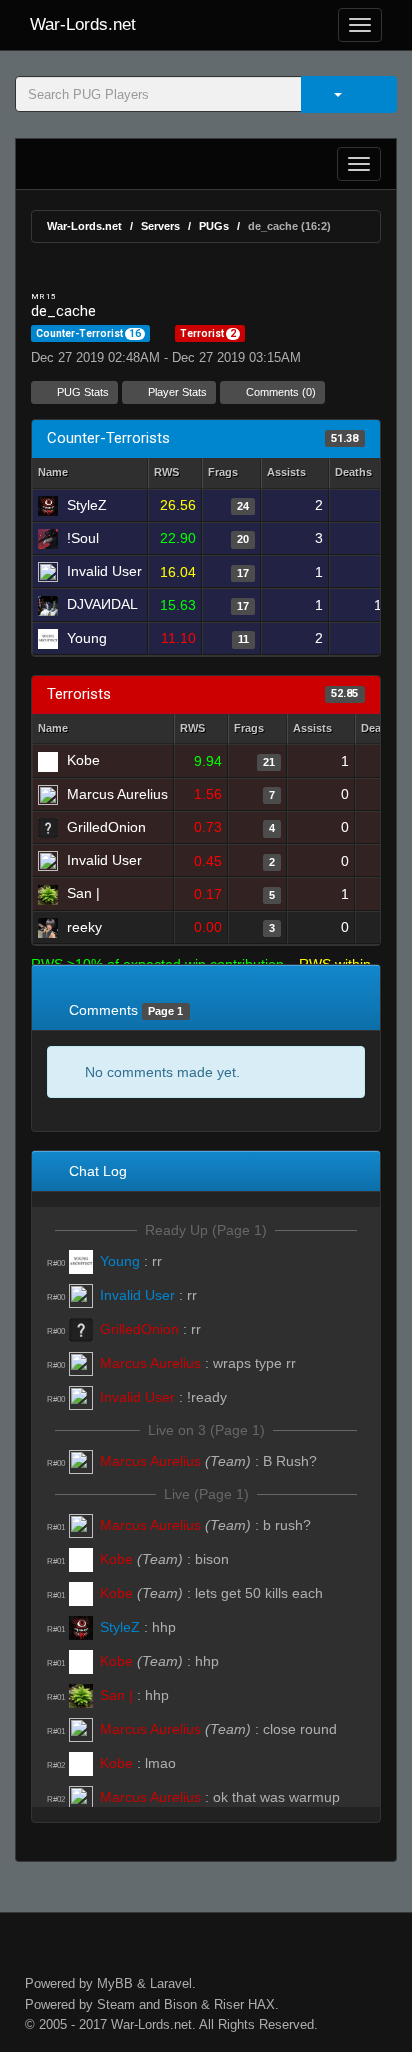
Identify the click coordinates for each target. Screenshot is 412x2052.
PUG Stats (81, 392)
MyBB (115, 1983)
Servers (160, 226)
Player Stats (176, 392)
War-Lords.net (83, 24)
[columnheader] (175, 473)
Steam (116, 2004)
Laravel (171, 1983)
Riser (229, 2004)
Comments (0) (279, 392)
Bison (180, 2004)
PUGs (214, 226)
